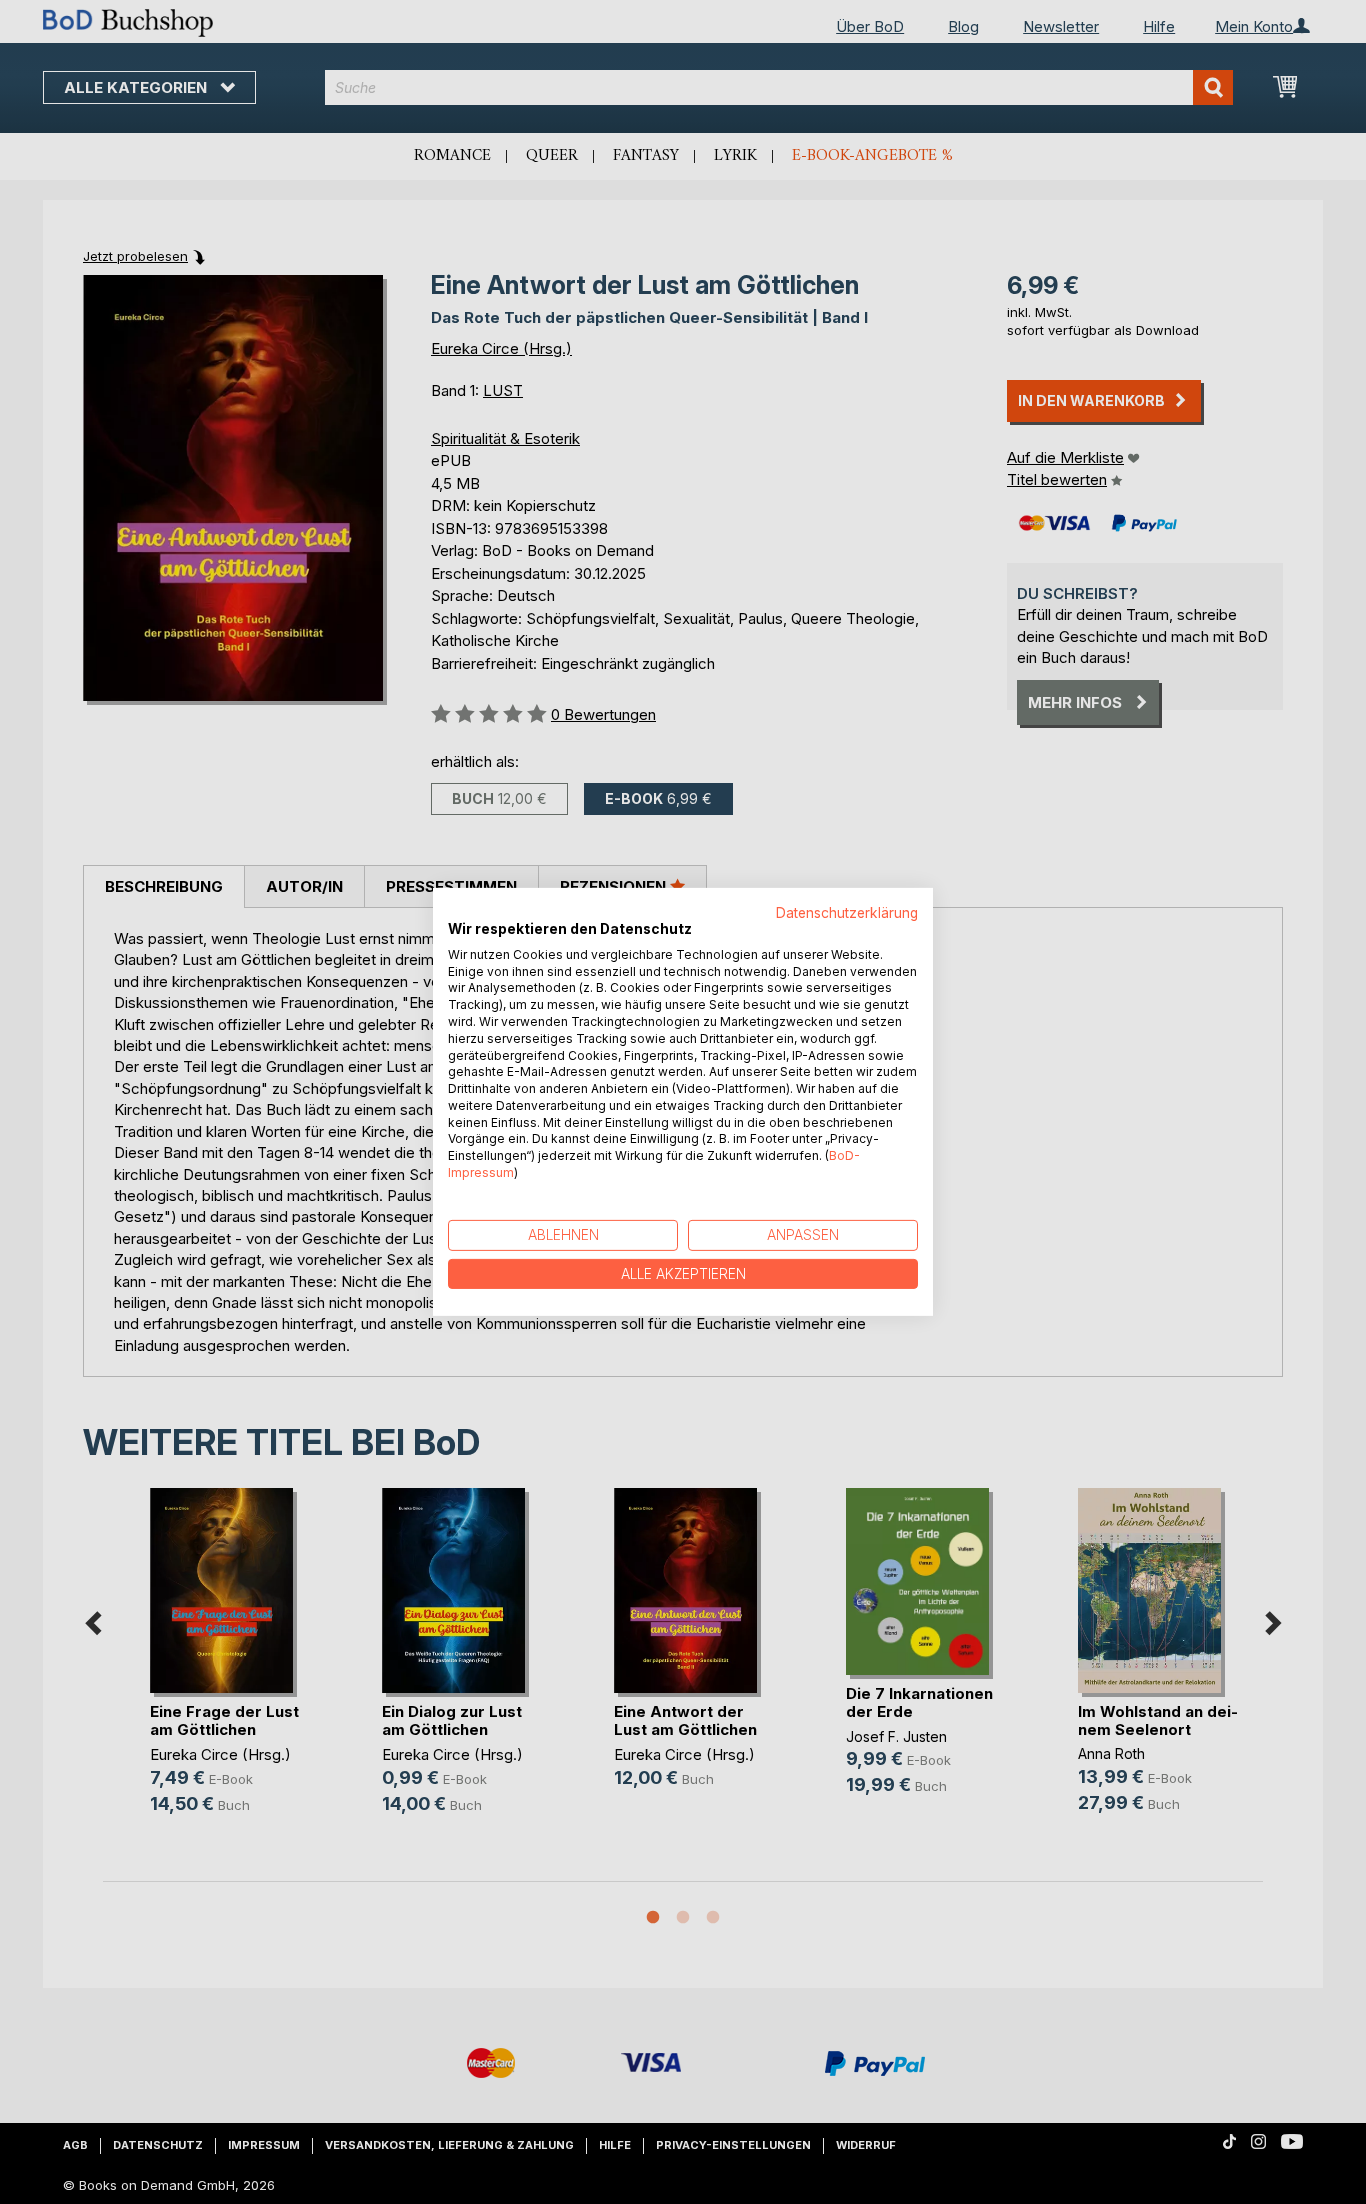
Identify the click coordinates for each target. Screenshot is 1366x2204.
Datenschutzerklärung (847, 913)
